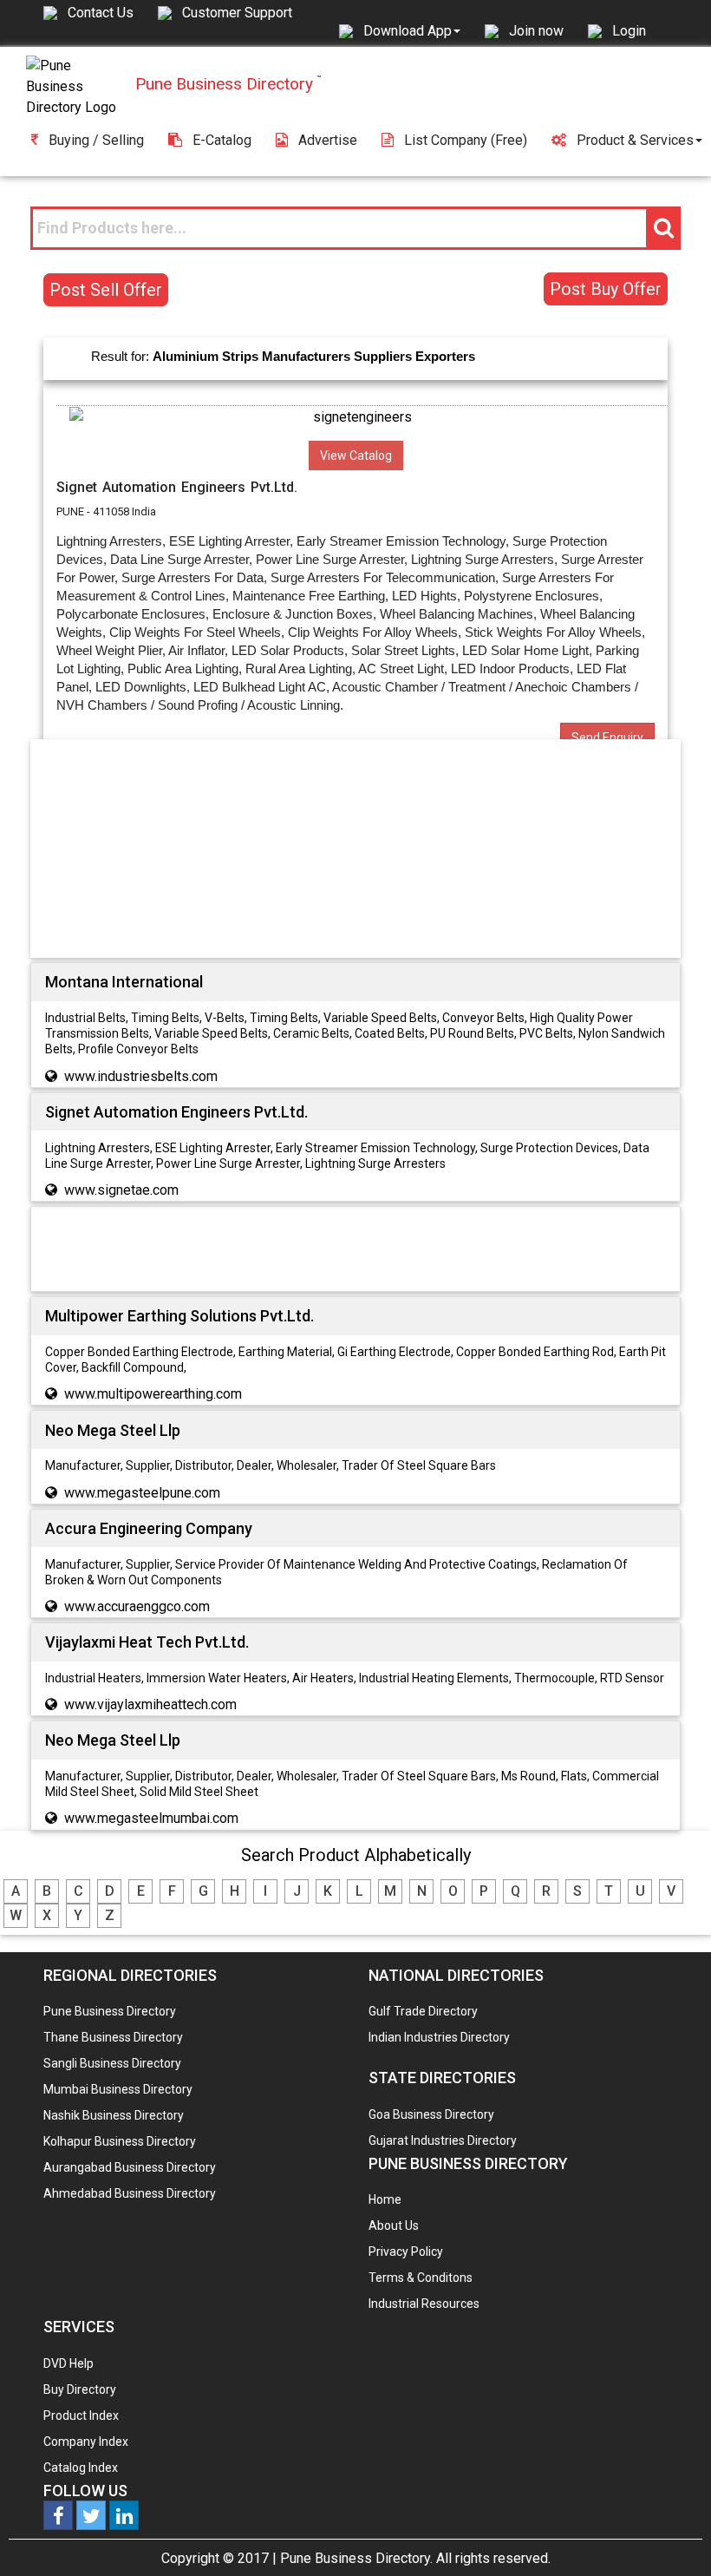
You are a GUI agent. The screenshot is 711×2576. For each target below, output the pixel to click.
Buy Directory (80, 2389)
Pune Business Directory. (356, 2558)
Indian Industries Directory (439, 2037)
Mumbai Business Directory (118, 2089)
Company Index (86, 2442)
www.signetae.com (121, 1190)
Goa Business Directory (431, 2114)
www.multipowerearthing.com (153, 1394)
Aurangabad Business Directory (130, 2167)
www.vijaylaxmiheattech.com (150, 1704)
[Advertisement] (355, 852)
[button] (412, 30)
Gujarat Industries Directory (443, 2140)
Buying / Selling (96, 140)
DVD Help (68, 2363)
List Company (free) (466, 140)
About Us (394, 2225)
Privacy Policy (406, 2252)
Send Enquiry (607, 737)
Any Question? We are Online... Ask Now (671, 2535)
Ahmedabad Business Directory (130, 2193)
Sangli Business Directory (112, 2063)
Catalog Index (81, 2468)
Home (385, 2199)
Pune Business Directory (110, 2011)
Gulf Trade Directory (423, 2011)
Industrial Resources (424, 2304)
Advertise (328, 140)
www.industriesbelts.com (141, 1076)
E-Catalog (222, 140)
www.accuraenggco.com (137, 1606)
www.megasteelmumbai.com (151, 1818)
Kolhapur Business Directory (120, 2141)
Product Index (81, 2415)
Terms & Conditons (421, 2278)
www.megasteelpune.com (142, 1493)
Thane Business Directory (113, 2037)
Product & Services (635, 140)
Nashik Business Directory (114, 2115)
